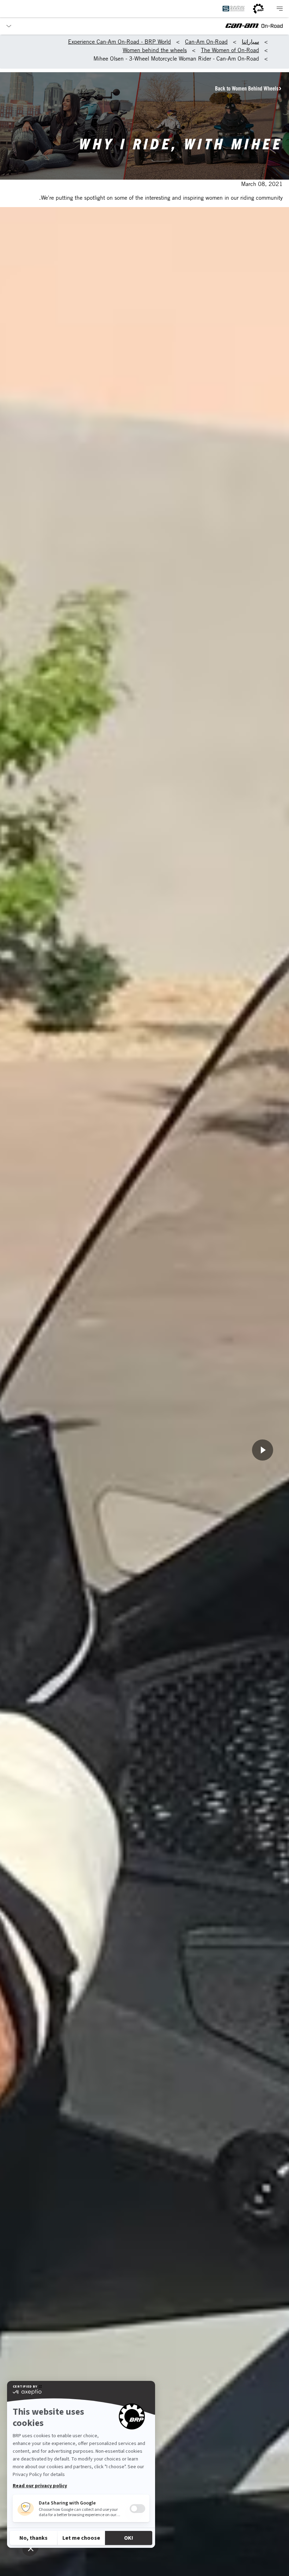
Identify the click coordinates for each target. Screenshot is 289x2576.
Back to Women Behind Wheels (247, 88)
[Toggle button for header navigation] (279, 9)
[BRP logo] (258, 9)
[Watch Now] (263, 1450)
